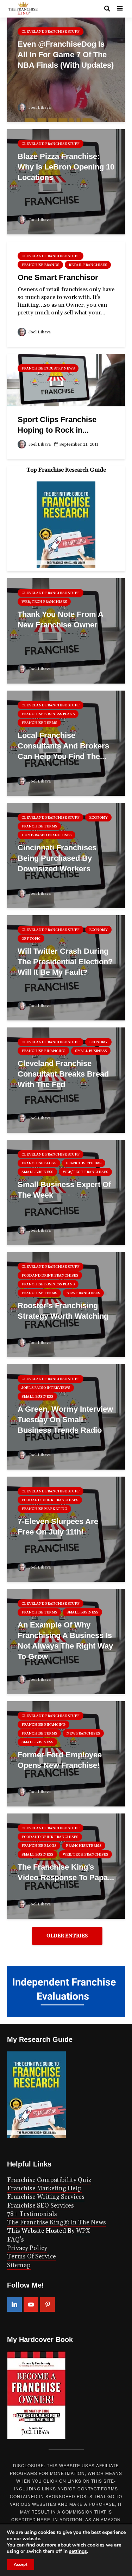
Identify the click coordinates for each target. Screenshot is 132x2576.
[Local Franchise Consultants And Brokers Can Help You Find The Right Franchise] (66, 743)
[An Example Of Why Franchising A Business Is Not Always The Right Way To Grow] (66, 1641)
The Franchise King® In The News (56, 2223)
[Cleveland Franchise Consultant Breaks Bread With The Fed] (66, 1080)
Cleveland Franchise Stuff (51, 32)
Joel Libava (39, 108)
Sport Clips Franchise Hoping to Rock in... (57, 425)
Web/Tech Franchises (44, 602)
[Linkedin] (14, 2304)
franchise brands (40, 265)
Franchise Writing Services (46, 2197)
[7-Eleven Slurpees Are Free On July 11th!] (66, 1529)
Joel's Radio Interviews (46, 1388)
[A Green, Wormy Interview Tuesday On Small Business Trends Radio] (66, 1417)
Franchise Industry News (48, 368)
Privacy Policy (27, 2248)
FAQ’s (15, 2240)
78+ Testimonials (32, 2214)
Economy (98, 818)
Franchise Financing (43, 1051)
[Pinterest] (48, 2304)
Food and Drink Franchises (50, 1276)
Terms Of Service (32, 2257)
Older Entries (67, 1936)
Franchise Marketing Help (44, 2189)
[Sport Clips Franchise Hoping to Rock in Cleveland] (66, 380)
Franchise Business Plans (48, 714)
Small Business (91, 1051)
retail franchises (88, 265)
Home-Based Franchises (46, 835)
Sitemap (19, 2265)
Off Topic (31, 939)
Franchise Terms (39, 723)
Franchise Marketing (44, 1509)
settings (78, 2551)
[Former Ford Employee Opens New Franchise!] (66, 1753)
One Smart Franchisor (58, 277)
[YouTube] (31, 2304)
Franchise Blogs (39, 1163)
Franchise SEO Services (40, 2206)
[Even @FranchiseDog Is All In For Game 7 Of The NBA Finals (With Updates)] (66, 69)
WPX (83, 2231)
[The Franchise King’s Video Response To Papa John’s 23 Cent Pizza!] (66, 1866)
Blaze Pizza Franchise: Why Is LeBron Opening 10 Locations (66, 167)
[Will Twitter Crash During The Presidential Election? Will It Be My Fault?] (66, 967)
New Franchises (83, 1293)
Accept (20, 2564)
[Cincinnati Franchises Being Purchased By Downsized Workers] (66, 855)
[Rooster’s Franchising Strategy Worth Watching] (66, 1304)
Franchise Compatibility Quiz (49, 2180)
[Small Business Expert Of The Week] (66, 1192)
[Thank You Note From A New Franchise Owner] (66, 631)
